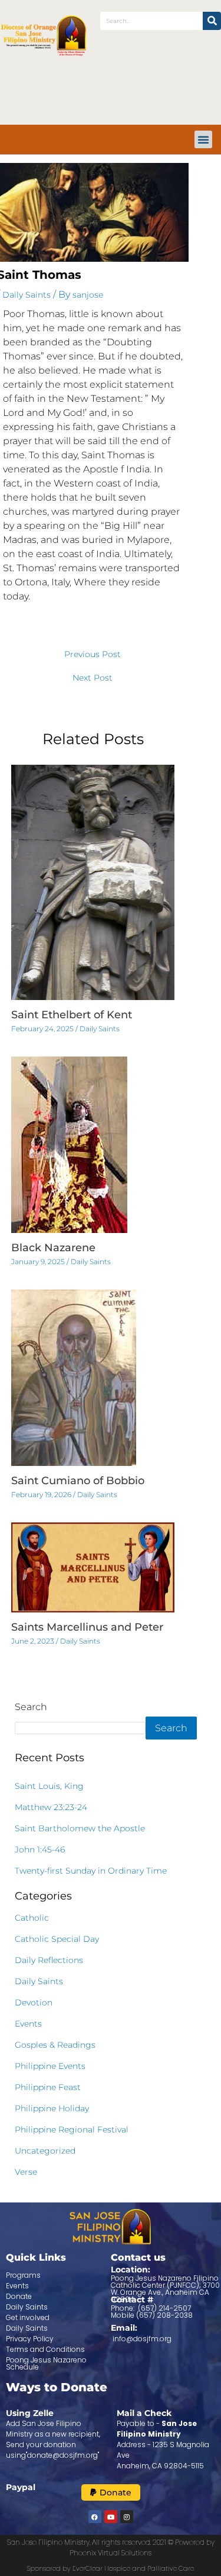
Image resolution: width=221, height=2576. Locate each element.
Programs (23, 2275)
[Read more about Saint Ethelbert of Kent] (93, 882)
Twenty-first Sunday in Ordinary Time (91, 1871)
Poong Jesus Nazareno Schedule (46, 2363)
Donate (19, 2296)
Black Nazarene (53, 1248)
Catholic (32, 1918)
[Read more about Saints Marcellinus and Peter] (93, 1567)
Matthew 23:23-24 (51, 1807)
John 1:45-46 (40, 1849)
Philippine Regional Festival (72, 2130)
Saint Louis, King (49, 1786)
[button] (203, 139)
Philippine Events (50, 2066)
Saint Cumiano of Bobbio (78, 1481)
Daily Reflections (49, 1960)
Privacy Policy (30, 2339)
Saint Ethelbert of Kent (72, 1015)
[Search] (212, 21)
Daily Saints (27, 295)
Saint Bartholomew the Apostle (80, 1828)
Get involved (28, 2317)
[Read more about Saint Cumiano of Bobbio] (74, 1377)
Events (28, 2024)
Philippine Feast (48, 2087)
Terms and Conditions (45, 2349)
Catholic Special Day (57, 1939)
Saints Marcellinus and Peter (87, 1627)
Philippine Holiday (52, 2108)
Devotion (34, 2002)
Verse (26, 2172)
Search (31, 1707)
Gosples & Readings (55, 2045)
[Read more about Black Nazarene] (69, 1144)
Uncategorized (45, 2151)
